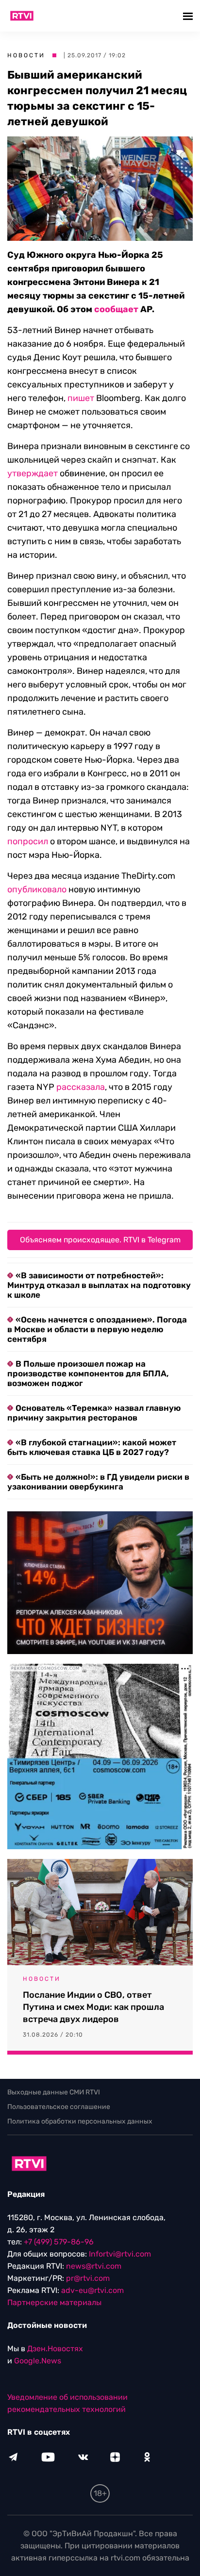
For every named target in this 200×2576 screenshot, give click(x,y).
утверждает (33, 473)
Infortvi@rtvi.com (120, 2254)
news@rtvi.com (94, 2266)
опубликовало (37, 889)
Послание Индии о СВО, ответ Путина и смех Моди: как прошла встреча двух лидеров (93, 2007)
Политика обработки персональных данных (80, 2121)
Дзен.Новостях (55, 2349)
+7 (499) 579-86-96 (59, 2242)
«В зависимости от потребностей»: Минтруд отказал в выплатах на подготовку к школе (99, 1285)
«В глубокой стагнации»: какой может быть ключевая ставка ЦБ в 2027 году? (92, 1447)
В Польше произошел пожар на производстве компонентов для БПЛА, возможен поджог (88, 1373)
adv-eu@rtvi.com (92, 2290)
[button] (189, 16)
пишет (81, 398)
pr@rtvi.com (88, 2278)
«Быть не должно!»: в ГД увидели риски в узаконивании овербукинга (98, 1482)
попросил (28, 841)
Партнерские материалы (54, 2302)
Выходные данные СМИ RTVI (54, 2092)
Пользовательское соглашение (59, 2107)
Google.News (38, 2361)
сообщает (116, 309)
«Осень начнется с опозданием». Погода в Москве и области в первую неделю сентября (97, 1329)
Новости (26, 55)
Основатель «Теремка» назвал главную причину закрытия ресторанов (94, 1413)
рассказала (81, 1087)
